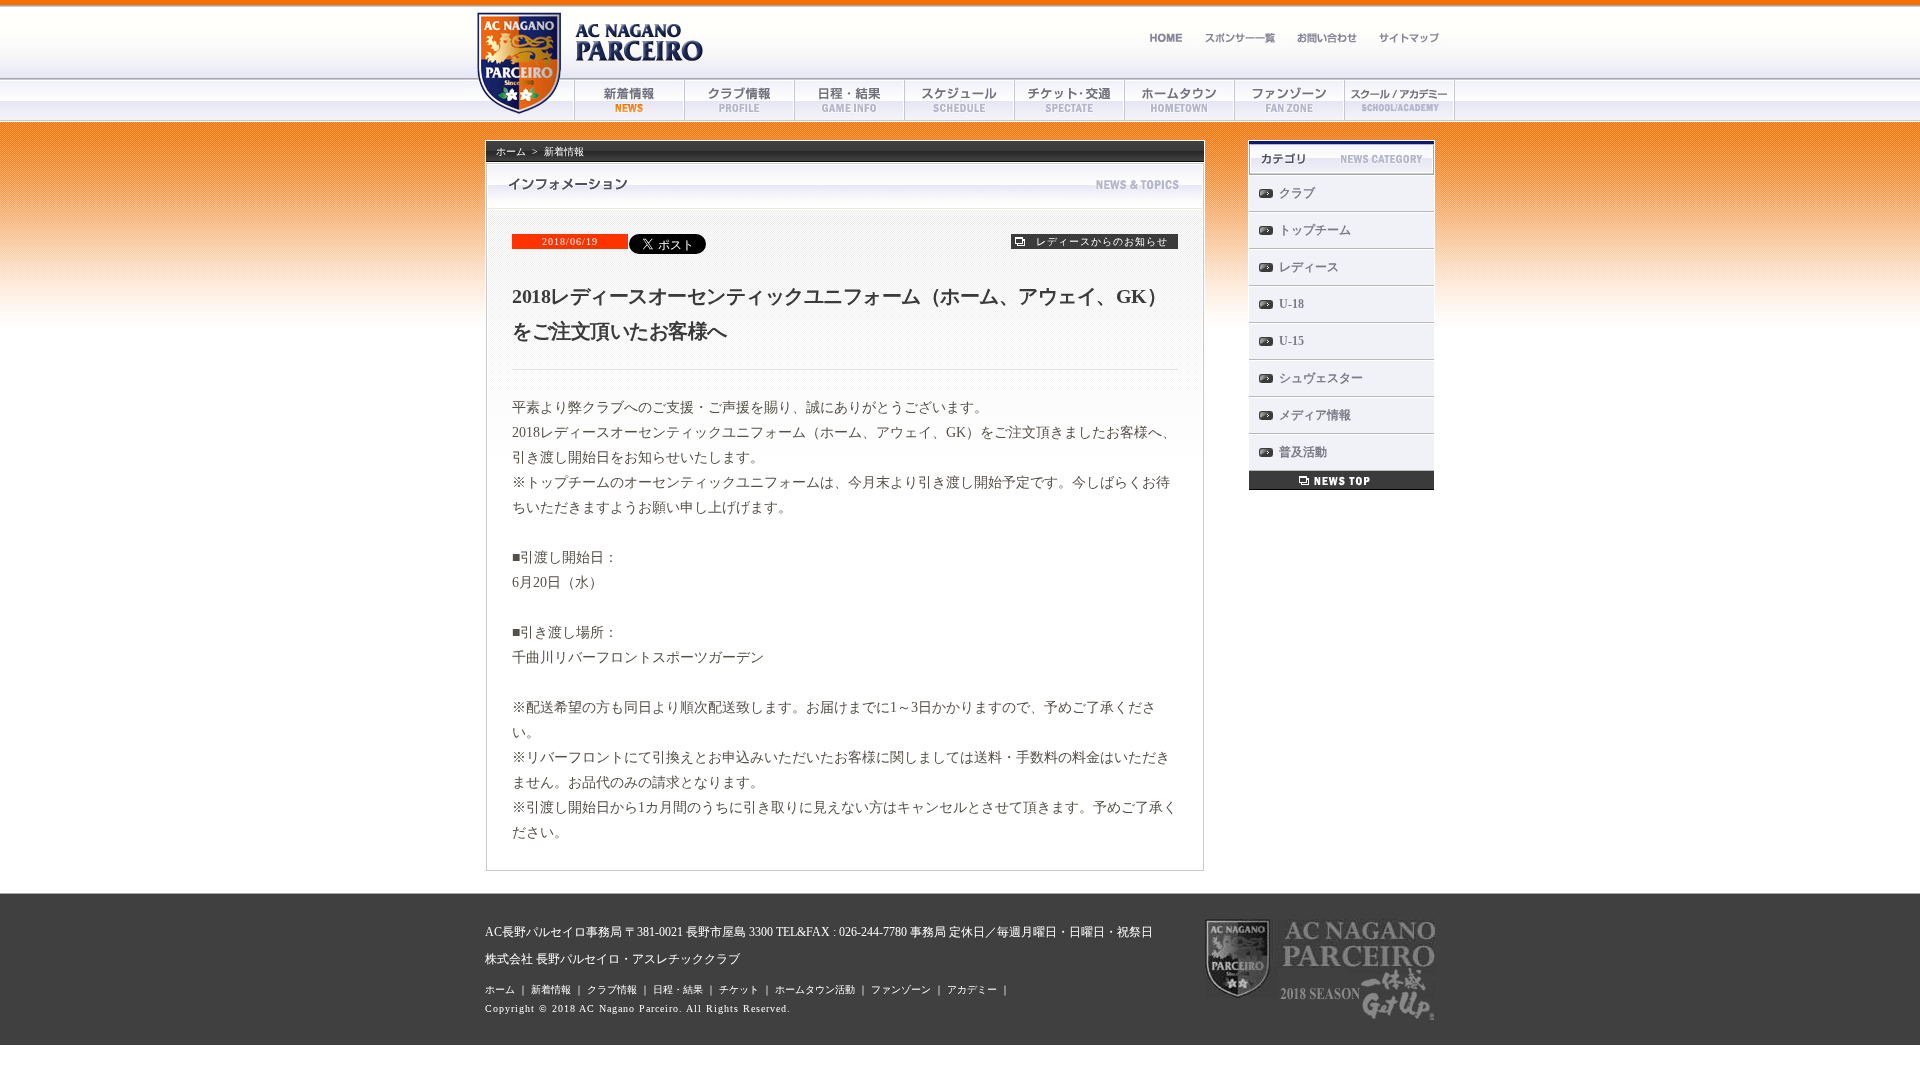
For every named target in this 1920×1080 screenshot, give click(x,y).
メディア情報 (1315, 415)
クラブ (1297, 193)
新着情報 (630, 100)
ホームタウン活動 (815, 989)
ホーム (1166, 37)
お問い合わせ (1327, 37)
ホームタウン (1180, 100)
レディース (1309, 267)
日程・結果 (850, 100)
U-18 (1291, 304)
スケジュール (960, 100)
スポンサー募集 (1240, 37)
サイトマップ (1409, 37)
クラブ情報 (740, 100)
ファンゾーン (1290, 100)
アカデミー (1400, 100)
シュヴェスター (1321, 378)
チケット (1070, 100)
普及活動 (1303, 452)
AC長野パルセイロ (640, 42)
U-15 (1291, 341)
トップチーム (1315, 230)
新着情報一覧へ (1341, 480)
